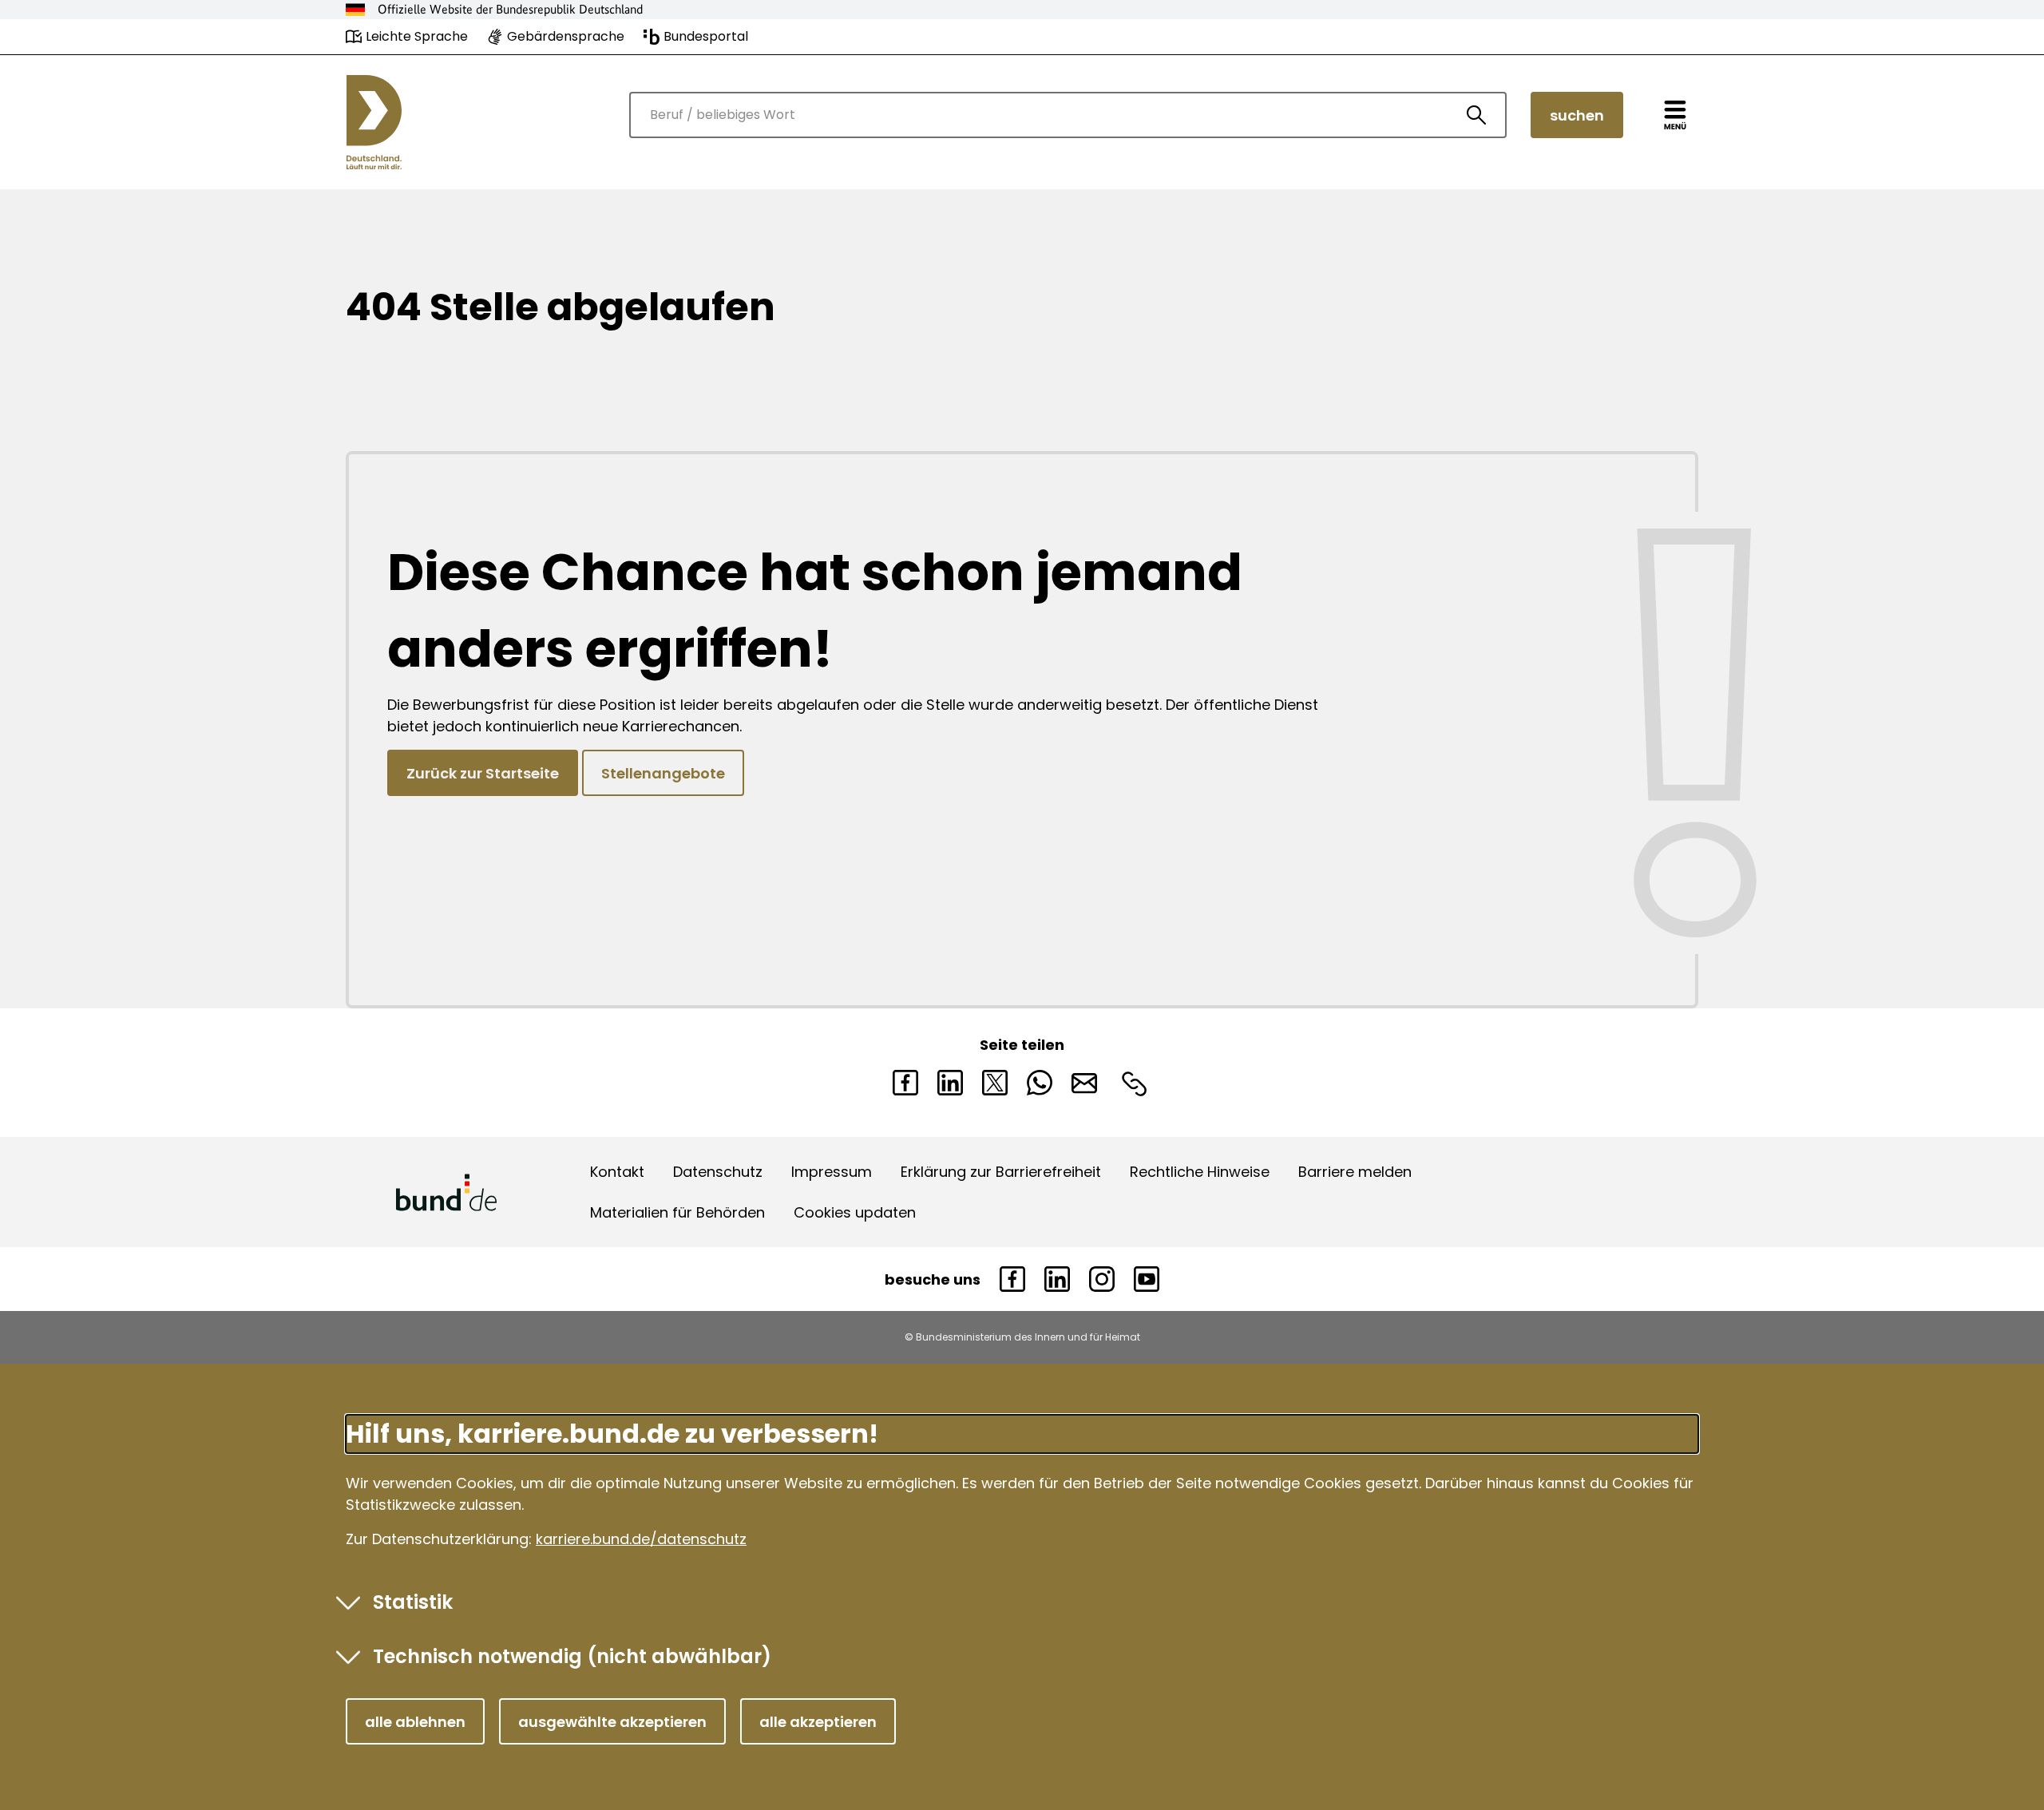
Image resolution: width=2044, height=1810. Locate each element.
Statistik (413, 1602)
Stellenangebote (663, 773)
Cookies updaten (855, 1212)
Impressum (832, 1172)
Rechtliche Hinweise (1200, 1172)
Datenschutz (718, 1172)
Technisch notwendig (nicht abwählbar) (572, 1656)
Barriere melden (1355, 1172)
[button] (415, 1721)
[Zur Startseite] (374, 122)
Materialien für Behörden (677, 1212)
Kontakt (617, 1172)
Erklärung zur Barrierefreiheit (1001, 1172)
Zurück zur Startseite (483, 773)
